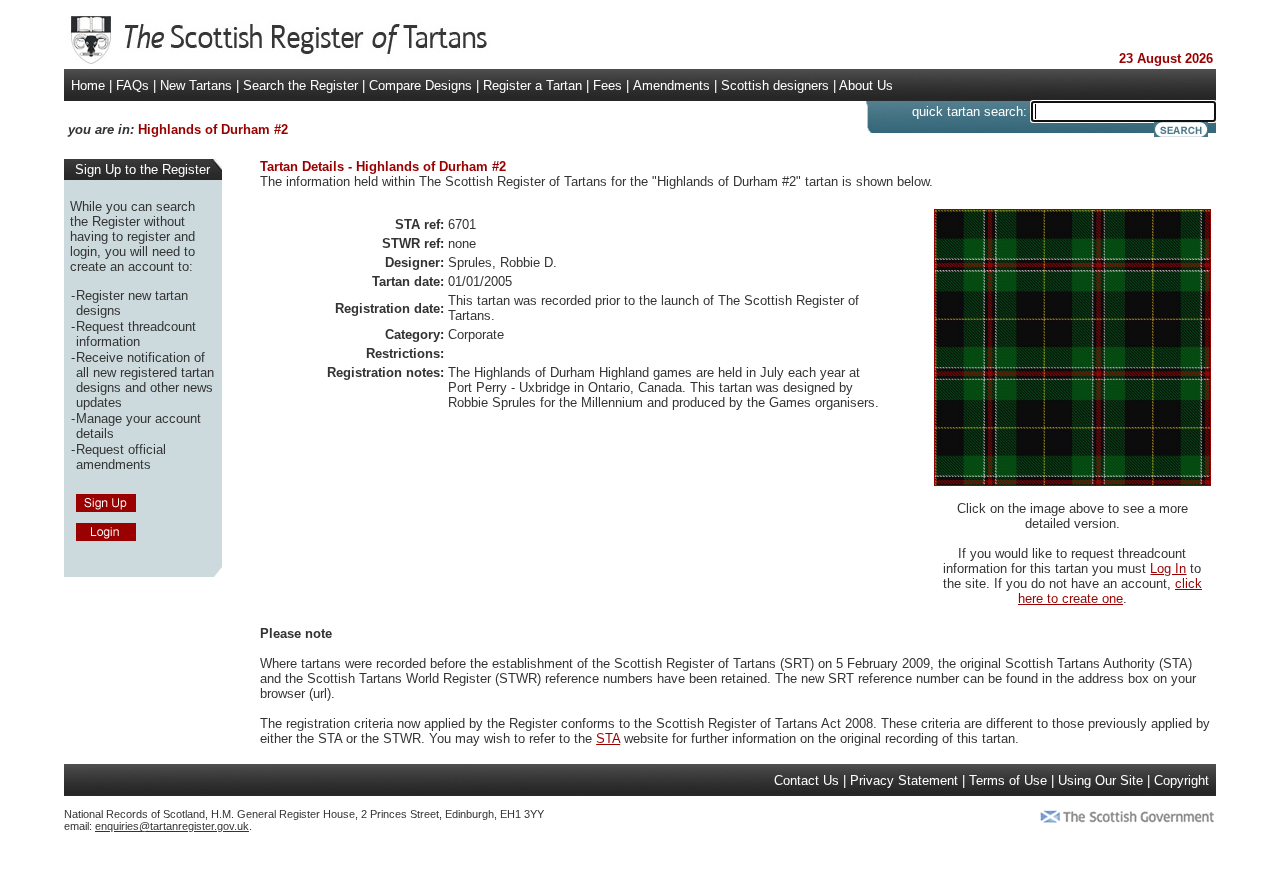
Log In (1168, 568)
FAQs (132, 85)
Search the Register (300, 85)
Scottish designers (775, 85)
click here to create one (1110, 591)
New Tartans (196, 85)
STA (608, 738)
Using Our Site (1100, 780)
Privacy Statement (904, 780)
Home (88, 85)
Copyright (1181, 780)
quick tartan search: (969, 111)
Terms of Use (1008, 780)
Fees (607, 85)
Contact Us (806, 780)
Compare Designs (420, 85)
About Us (866, 85)
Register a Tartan (532, 85)
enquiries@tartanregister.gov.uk (172, 826)
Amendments (671, 85)
